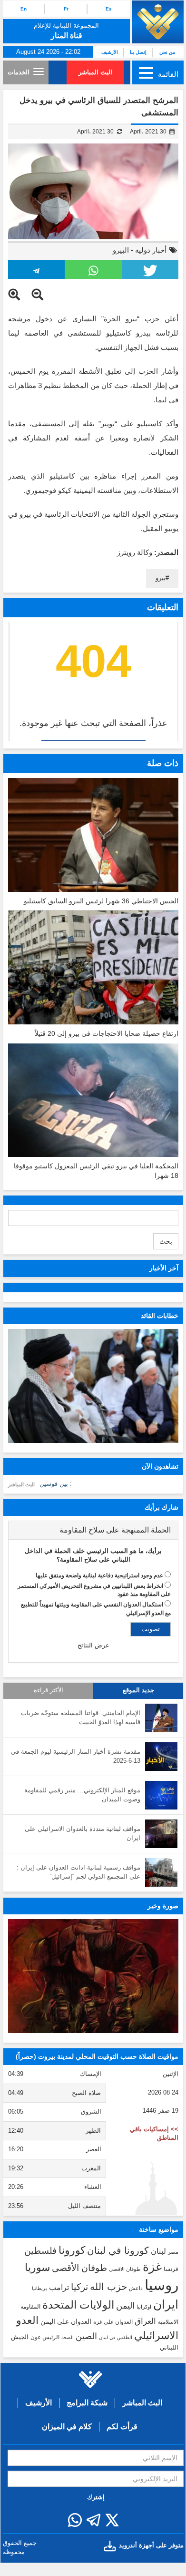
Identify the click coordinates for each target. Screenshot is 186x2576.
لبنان (158, 2251)
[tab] (93, 1530)
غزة (152, 2267)
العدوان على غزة (113, 2322)
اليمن (125, 2306)
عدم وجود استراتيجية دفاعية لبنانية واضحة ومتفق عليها (99, 1575)
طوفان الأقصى (79, 2268)
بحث (166, 1241)
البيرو (121, 250)
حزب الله (108, 2287)
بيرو (161, 578)
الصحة (68, 2337)
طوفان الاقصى (125, 2269)
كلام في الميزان (67, 2427)
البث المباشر (95, 72)
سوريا (37, 2267)
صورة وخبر (163, 1906)
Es (109, 9)
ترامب (59, 2287)
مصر (173, 2252)
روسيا (162, 2285)
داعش (136, 2288)
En (24, 9)
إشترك (96, 2497)
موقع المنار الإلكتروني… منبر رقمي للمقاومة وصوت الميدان (82, 1795)
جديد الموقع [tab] (138, 1690)
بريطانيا (39, 2288)
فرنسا (171, 2269)
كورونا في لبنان (118, 2250)
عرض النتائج (93, 1645)
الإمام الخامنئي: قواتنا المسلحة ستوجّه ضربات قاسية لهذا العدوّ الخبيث (81, 1717)
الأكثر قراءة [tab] (49, 1690)
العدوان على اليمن (66, 2322)
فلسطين (40, 2251)
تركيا (79, 2287)
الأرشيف (110, 52)
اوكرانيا (144, 2307)
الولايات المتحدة (78, 2305)
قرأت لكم (122, 2427)
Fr (66, 9)
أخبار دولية (151, 250)
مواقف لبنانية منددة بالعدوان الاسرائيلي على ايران (83, 1833)
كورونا (72, 2250)
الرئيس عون (45, 2337)
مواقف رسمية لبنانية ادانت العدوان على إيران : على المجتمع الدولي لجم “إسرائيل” (78, 1872)
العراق (145, 2321)
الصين (86, 2336)
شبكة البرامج (87, 2403)
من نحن (167, 52)
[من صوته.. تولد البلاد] (93, 1976)
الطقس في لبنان (116, 2337)
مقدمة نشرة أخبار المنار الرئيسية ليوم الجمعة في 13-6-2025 (76, 1756)
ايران (166, 2304)
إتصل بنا (138, 52)
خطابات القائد (160, 1316)
